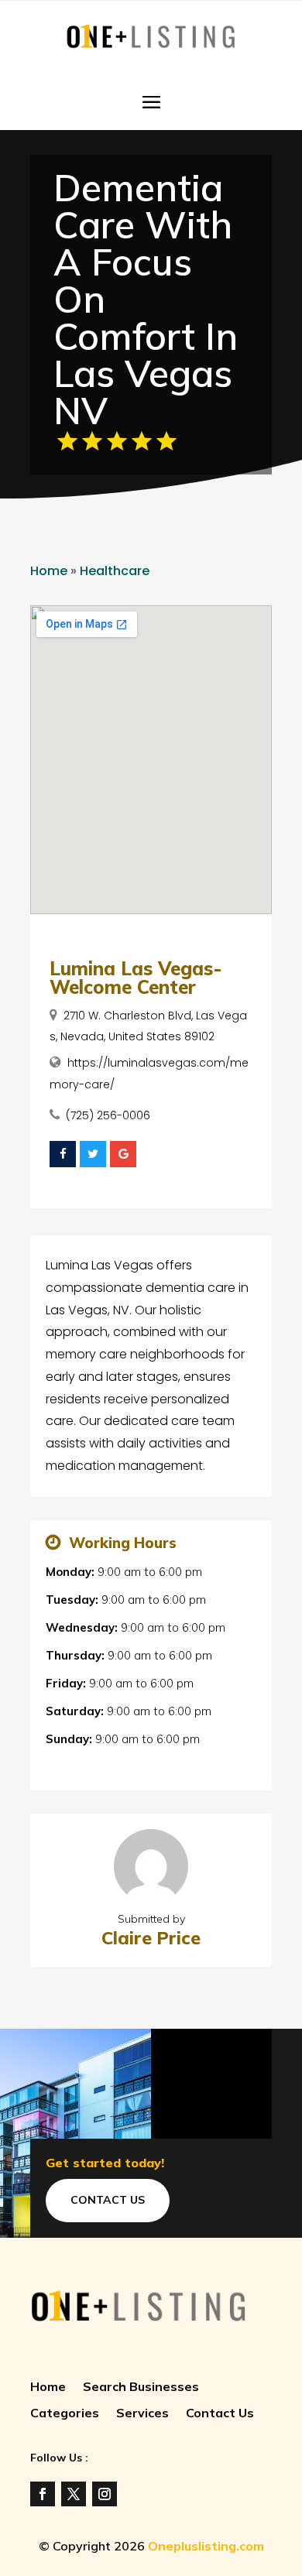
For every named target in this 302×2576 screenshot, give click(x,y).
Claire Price (151, 1938)
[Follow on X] (74, 2494)
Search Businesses (141, 2388)
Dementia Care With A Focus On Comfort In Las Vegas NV (146, 299)
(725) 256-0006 (108, 1115)
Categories (65, 2414)
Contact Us (108, 2200)
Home (49, 571)
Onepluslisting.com (206, 2546)
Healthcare (115, 571)
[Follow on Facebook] (43, 2494)
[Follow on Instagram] (105, 2494)
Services (142, 2414)
